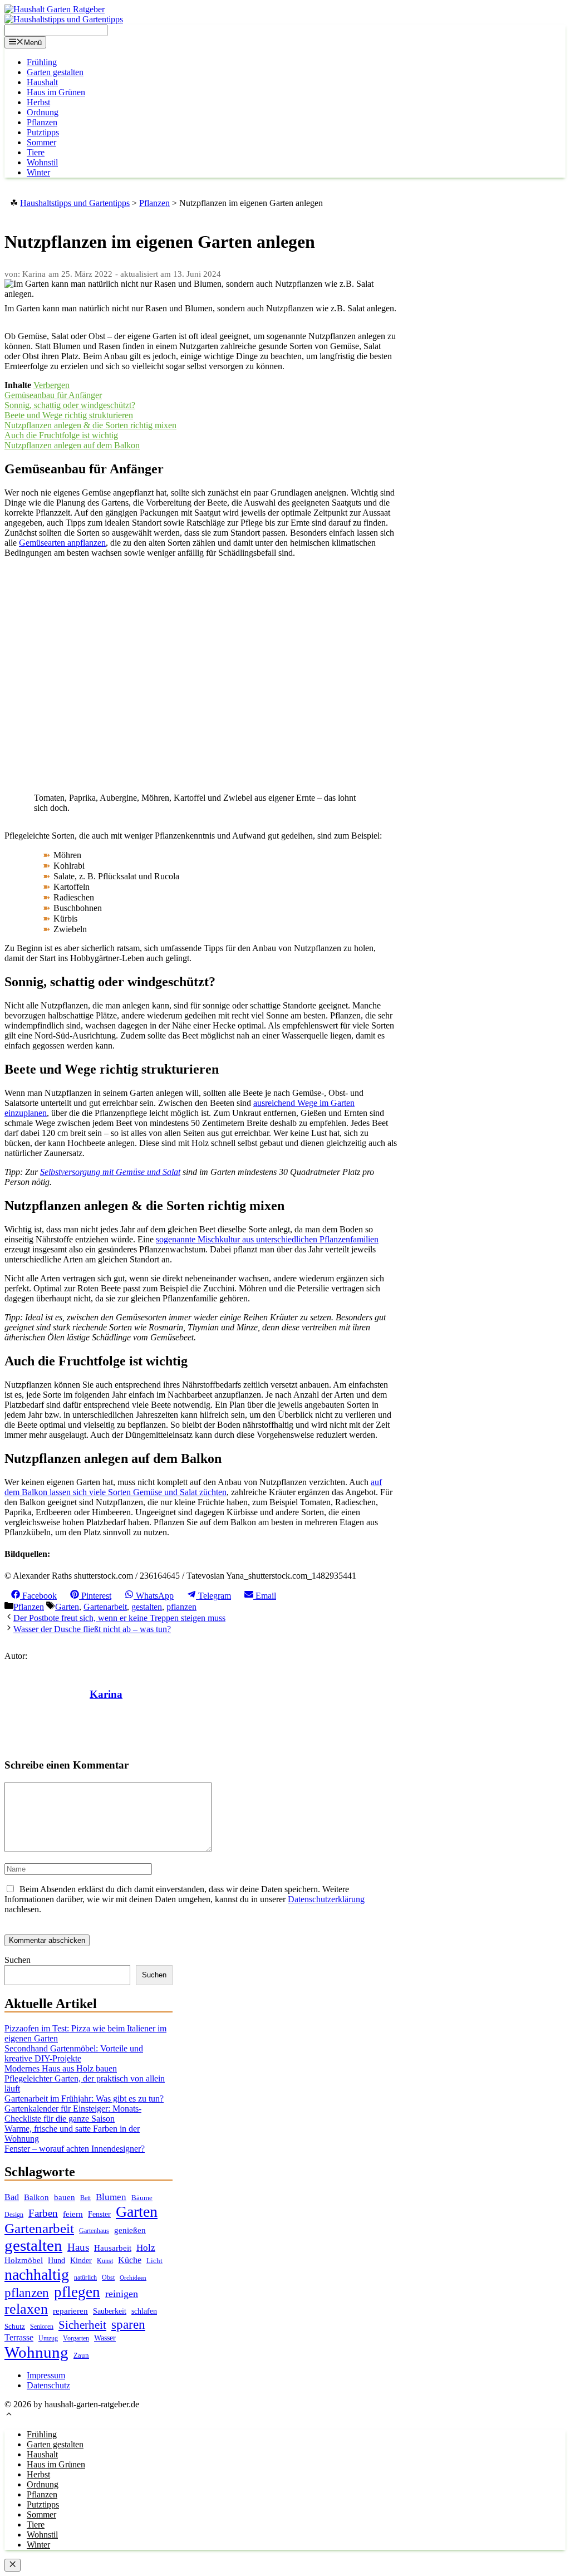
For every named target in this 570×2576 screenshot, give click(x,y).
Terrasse (19, 2337)
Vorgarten (76, 2339)
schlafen (144, 2311)
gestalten (147, 1607)
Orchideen (133, 2278)
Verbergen (51, 385)
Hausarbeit (113, 2248)
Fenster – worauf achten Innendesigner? (75, 2149)
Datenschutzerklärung (326, 1899)
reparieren (70, 2311)
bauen (65, 2197)
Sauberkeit (110, 2311)
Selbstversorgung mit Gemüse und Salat (110, 1172)
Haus (78, 2247)
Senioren (42, 2327)
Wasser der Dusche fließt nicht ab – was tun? (92, 1629)
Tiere (36, 152)
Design (14, 2215)
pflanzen (181, 1607)
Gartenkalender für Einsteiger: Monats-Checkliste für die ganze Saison (73, 2114)
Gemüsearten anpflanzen (62, 543)
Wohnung (36, 2352)
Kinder (81, 2261)
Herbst (38, 102)
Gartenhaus (94, 2231)
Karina (106, 1694)
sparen (128, 2325)
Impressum (46, 2375)
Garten (67, 1607)
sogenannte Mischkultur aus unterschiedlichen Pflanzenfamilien (267, 1239)
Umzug (48, 2338)
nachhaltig (37, 2274)
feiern (73, 2214)
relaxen (26, 2309)
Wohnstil (42, 162)
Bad (12, 2197)
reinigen (122, 2294)
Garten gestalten (55, 72)
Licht (154, 2261)
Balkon (36, 2197)
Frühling (42, 62)
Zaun (81, 2355)
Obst (108, 2278)
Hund (56, 2261)
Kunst (105, 2261)
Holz (146, 2248)
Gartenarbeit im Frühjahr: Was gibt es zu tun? (84, 2098)
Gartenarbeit (105, 1607)
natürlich (85, 2278)
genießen (130, 2230)
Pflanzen (42, 122)
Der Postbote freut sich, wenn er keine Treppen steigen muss (119, 1618)
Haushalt (42, 82)
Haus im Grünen (56, 92)
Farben (43, 2213)
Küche (130, 2260)
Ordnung (43, 112)
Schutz (15, 2326)
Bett (85, 2198)
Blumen (111, 2197)
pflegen (77, 2292)
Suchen (18, 1960)
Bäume (142, 2198)
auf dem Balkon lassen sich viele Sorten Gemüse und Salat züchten (193, 1487)
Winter (38, 172)
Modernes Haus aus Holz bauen (61, 2068)
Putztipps (43, 132)
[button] (9, 2415)
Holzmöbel (24, 2260)
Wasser (105, 2338)
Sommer (41, 142)
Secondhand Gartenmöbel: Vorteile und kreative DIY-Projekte (74, 2053)
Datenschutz (48, 2385)
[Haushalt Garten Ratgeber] (55, 9)
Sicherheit (82, 2325)
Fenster (99, 2214)
